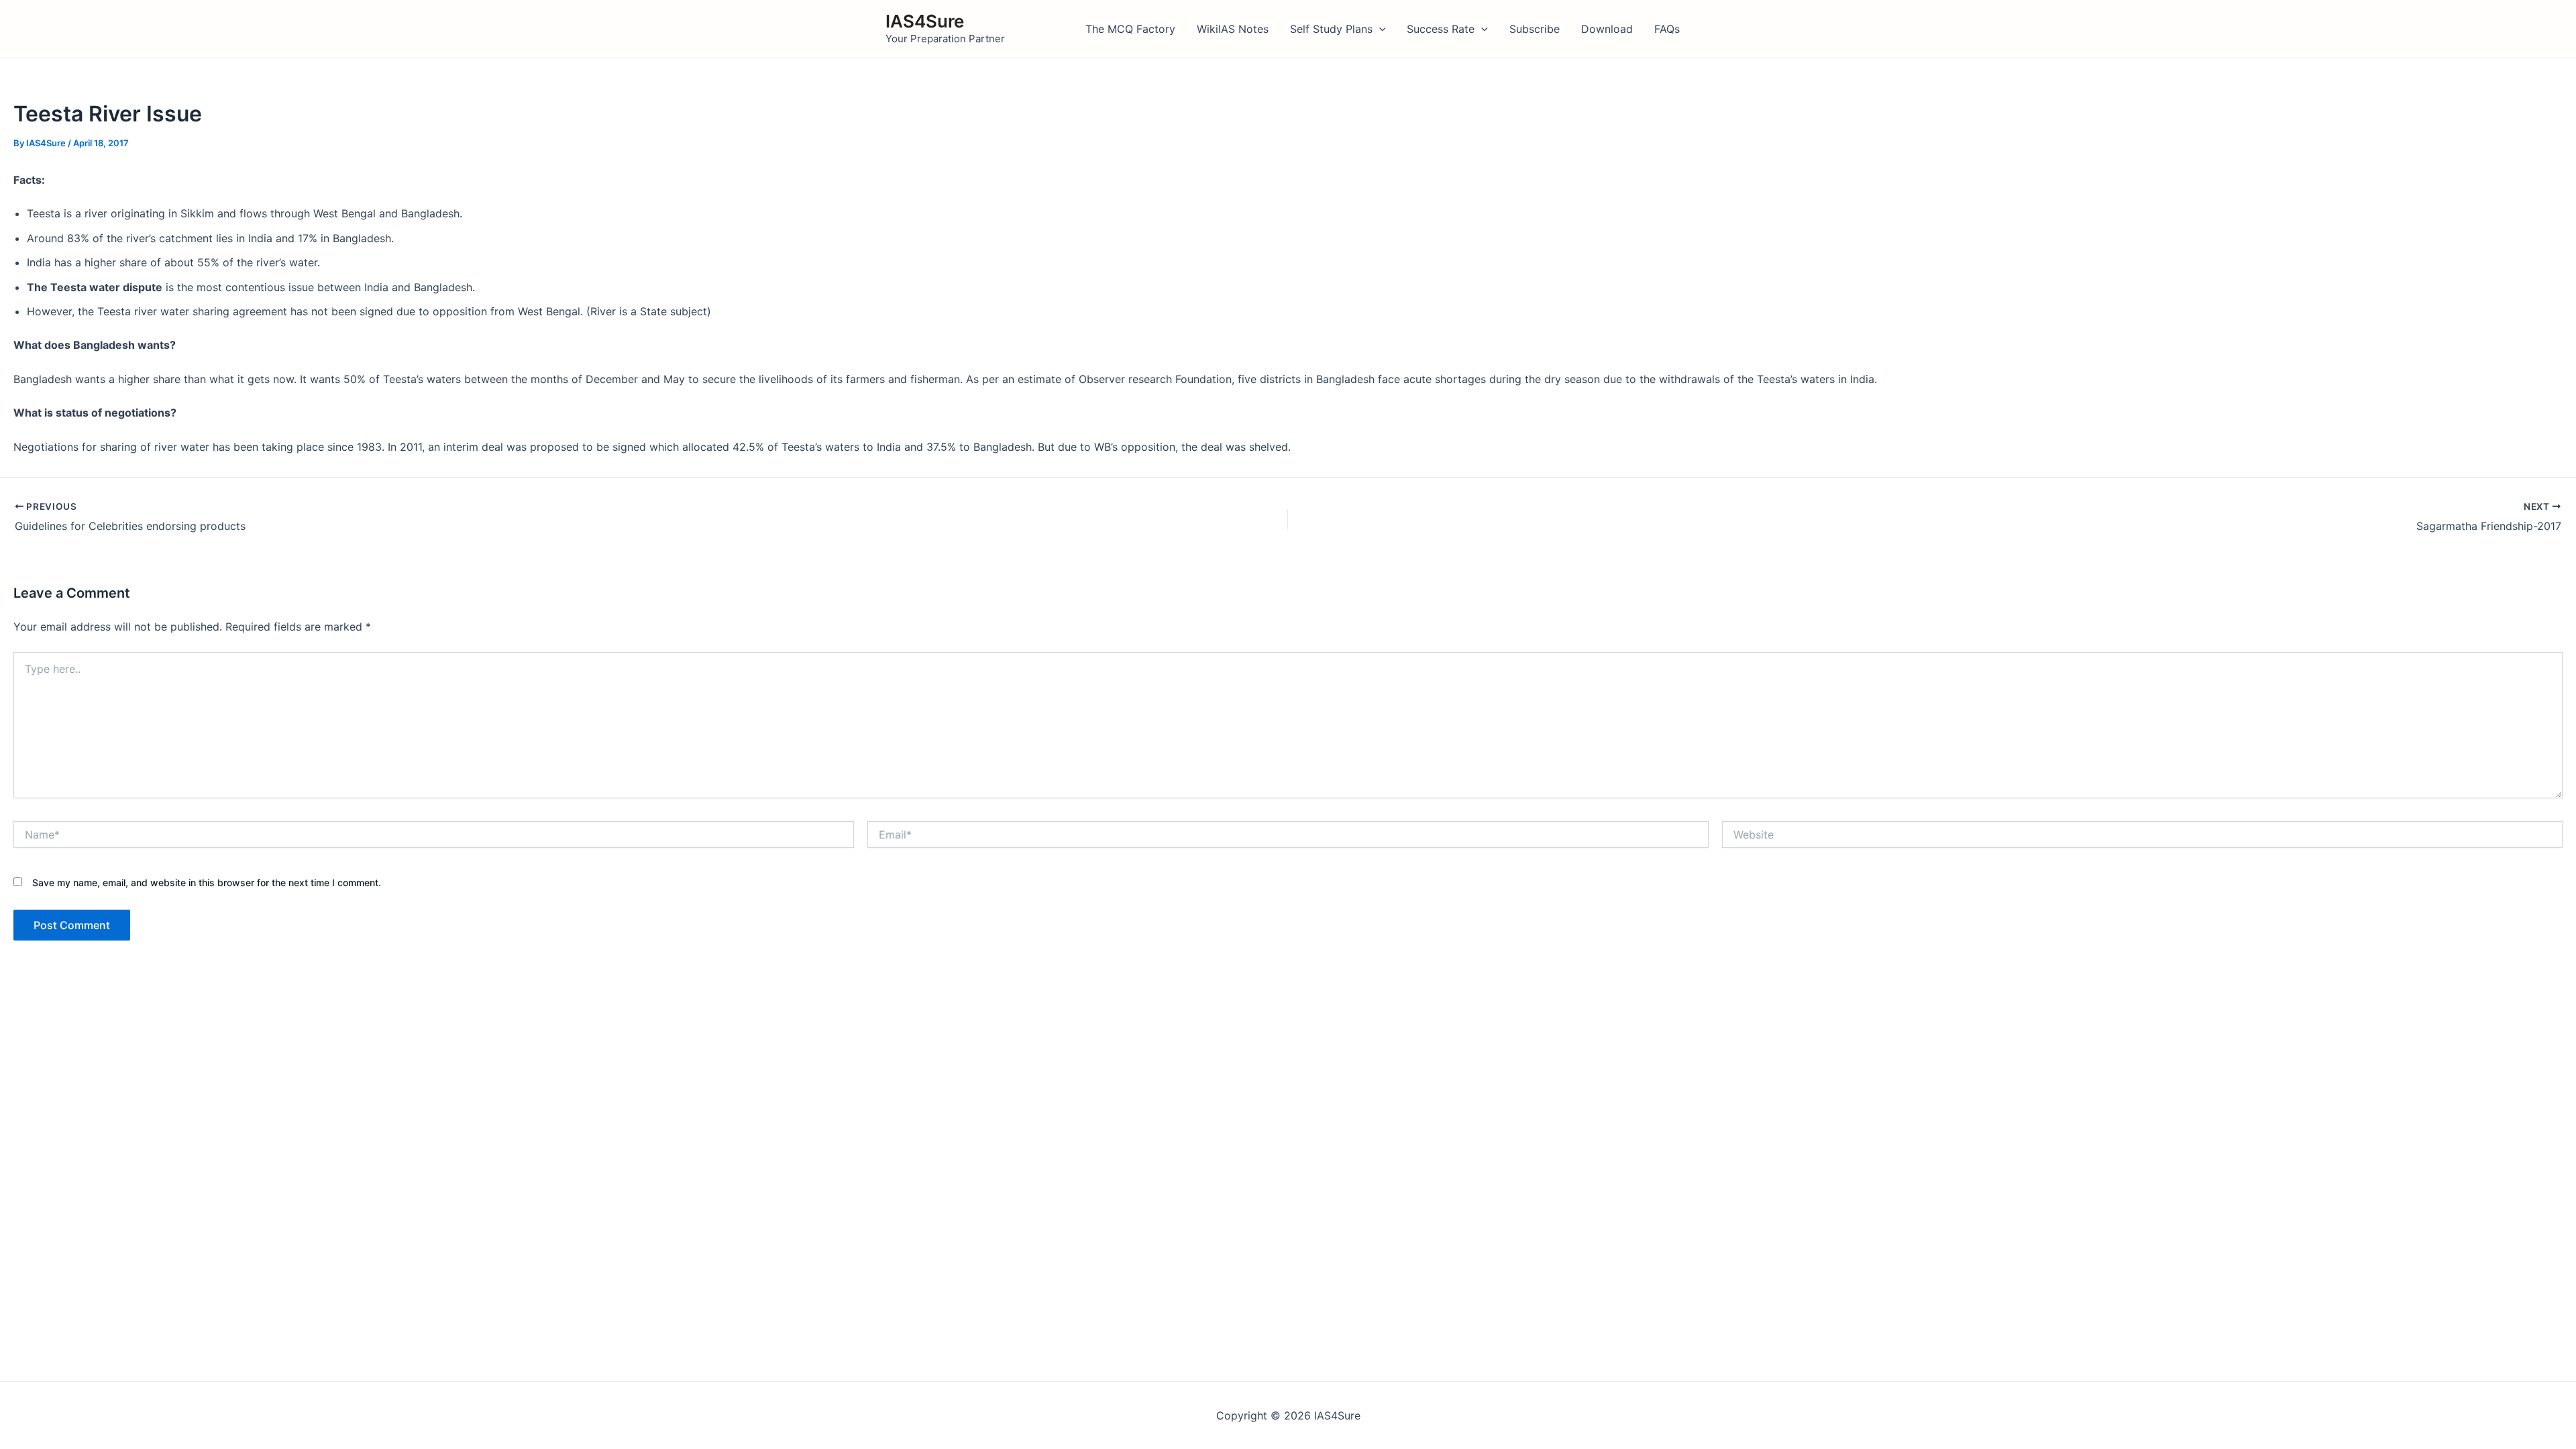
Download (1607, 29)
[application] (1379, 29)
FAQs (1667, 29)
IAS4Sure (925, 21)
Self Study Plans (1331, 29)
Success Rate (1441, 29)
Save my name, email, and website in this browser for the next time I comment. (207, 882)
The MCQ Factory (1130, 29)
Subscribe (1535, 29)
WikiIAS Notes (1233, 29)
